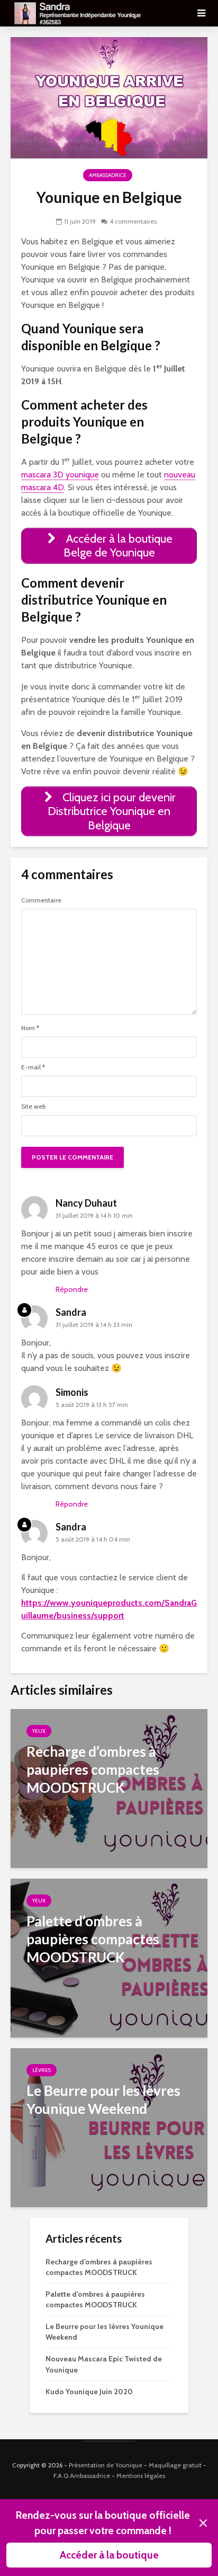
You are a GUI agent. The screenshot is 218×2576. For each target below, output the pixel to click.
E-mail (33, 1067)
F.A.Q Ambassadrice (82, 2476)
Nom (30, 1028)
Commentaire (41, 900)
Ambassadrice (108, 175)
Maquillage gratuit (175, 2465)
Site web (33, 1106)
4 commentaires (133, 221)
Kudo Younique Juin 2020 (89, 2392)
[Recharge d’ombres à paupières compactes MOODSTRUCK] (109, 1788)
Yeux (39, 1731)
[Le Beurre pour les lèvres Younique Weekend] (109, 2127)
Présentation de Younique (106, 2465)
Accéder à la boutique (109, 2555)
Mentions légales (141, 2476)
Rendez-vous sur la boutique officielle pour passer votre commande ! (103, 2523)
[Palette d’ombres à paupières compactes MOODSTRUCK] (109, 1957)
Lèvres (42, 2070)
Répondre (72, 1289)
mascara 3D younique (60, 475)
